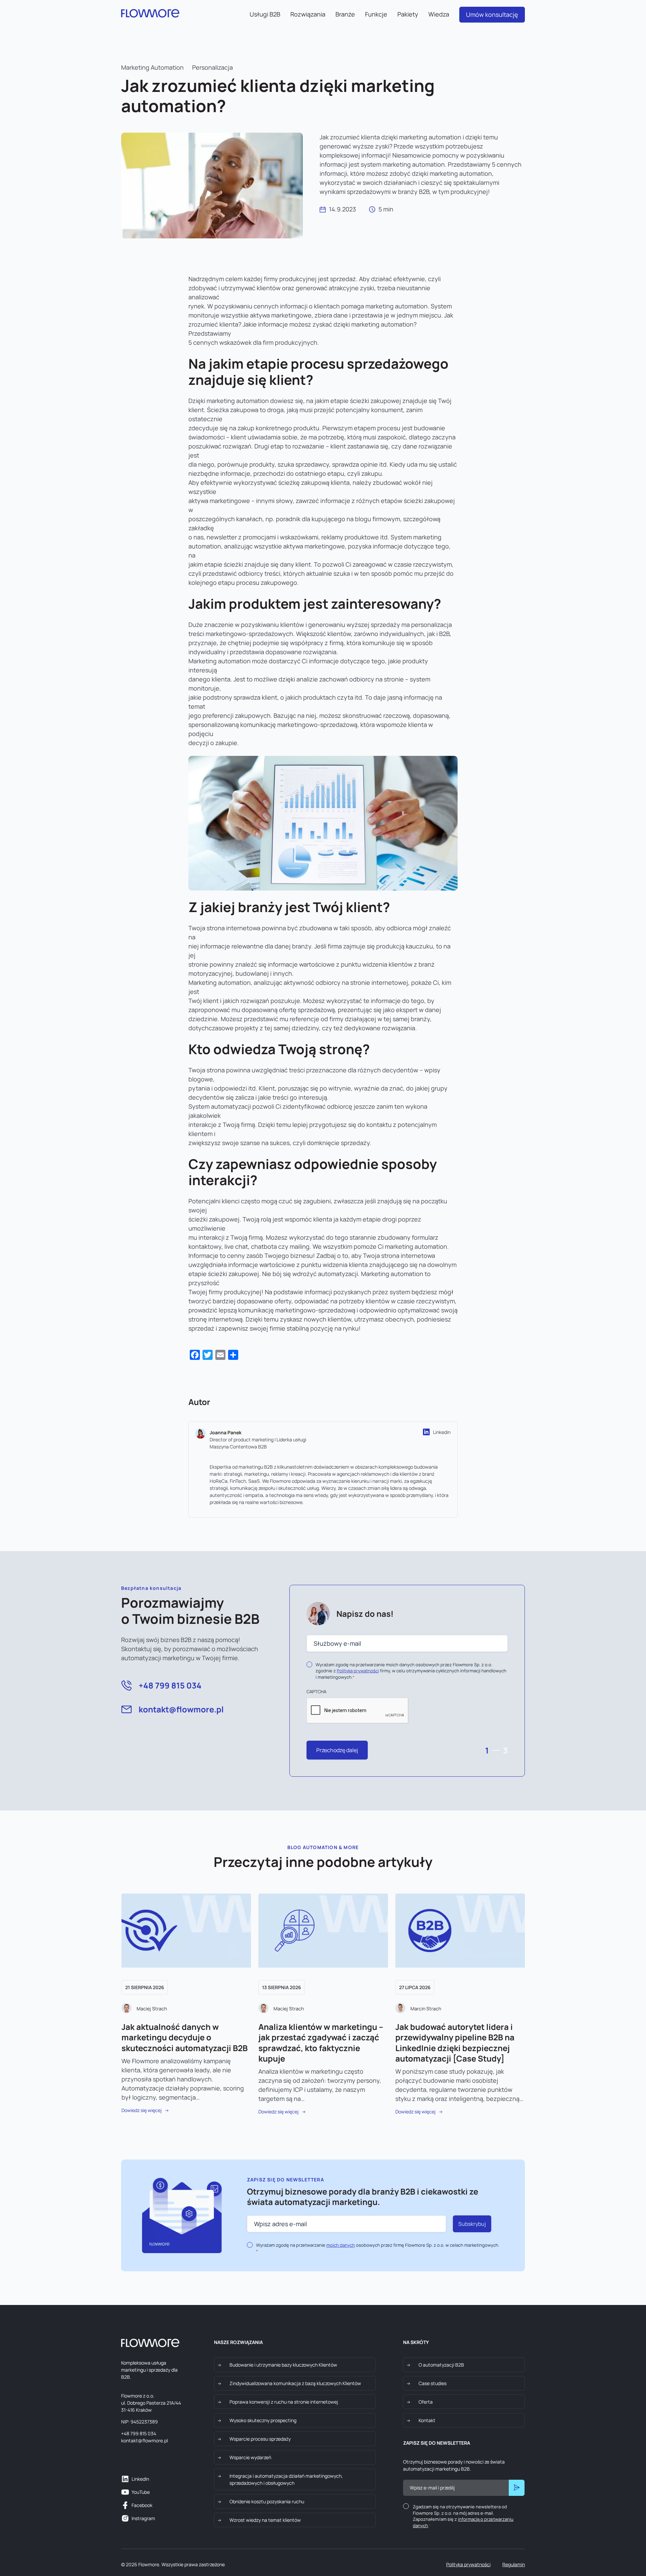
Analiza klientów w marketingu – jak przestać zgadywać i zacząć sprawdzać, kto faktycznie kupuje (321, 2043)
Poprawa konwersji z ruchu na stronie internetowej (284, 2402)
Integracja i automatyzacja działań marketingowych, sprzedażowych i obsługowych (286, 2479)
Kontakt (427, 2420)
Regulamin (514, 2564)
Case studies (433, 2383)
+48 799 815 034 (170, 1685)
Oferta (426, 2402)
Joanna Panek (226, 1432)
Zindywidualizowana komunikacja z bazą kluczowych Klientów (295, 2383)
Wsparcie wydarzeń (250, 2457)
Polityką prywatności (358, 1671)
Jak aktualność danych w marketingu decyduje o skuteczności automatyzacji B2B (185, 2037)
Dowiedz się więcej (142, 2110)
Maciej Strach (152, 2009)
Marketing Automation (152, 67)
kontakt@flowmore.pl (181, 1709)
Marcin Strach (426, 2009)
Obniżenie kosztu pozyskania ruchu (267, 2501)
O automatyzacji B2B (441, 2365)
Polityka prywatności (468, 2564)
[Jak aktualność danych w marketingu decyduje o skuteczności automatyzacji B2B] (186, 1932)
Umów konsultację (492, 14)
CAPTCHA (316, 1692)
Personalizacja (212, 67)
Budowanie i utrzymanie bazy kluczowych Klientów (283, 2365)
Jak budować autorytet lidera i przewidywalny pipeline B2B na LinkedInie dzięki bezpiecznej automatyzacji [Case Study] (455, 2043)
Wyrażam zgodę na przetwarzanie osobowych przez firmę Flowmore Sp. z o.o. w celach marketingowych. (378, 2248)
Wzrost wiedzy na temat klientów (265, 2520)
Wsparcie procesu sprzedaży (260, 2439)
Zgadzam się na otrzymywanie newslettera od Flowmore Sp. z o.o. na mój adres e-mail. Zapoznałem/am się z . (463, 2516)
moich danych (341, 2245)
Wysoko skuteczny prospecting (263, 2420)
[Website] (426, 1432)
